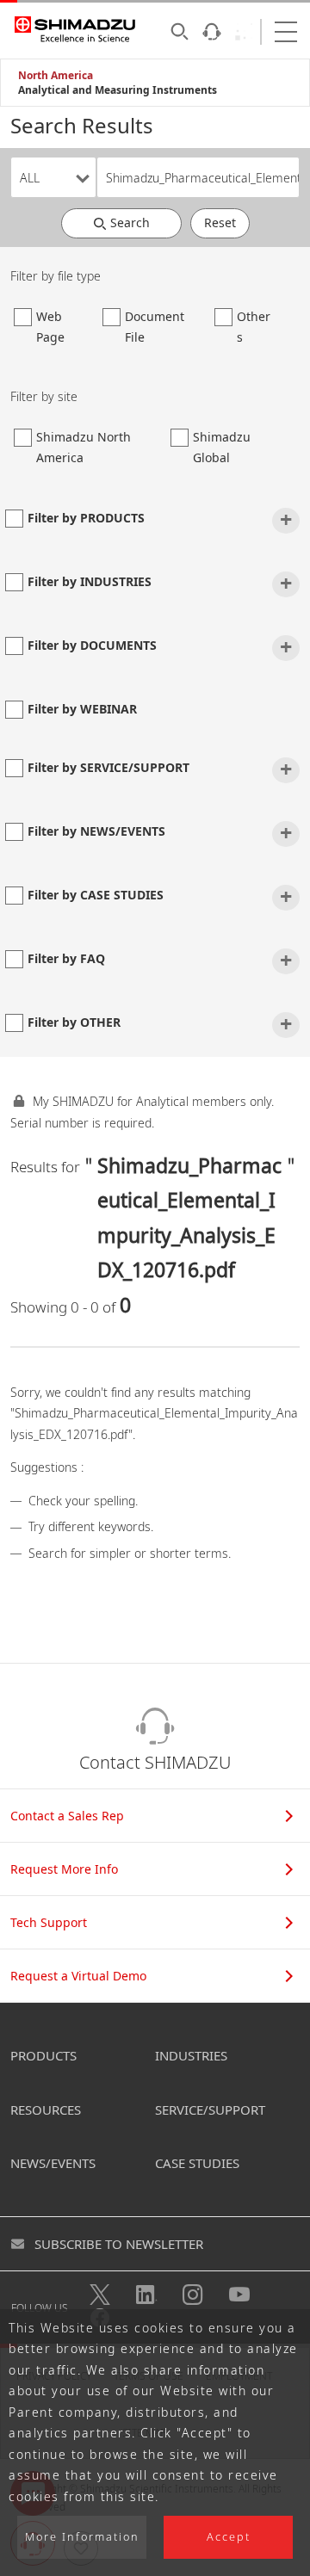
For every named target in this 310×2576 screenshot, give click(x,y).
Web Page (50, 327)
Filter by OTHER (74, 1022)
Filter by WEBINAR (82, 709)
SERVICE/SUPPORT (210, 2110)
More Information (82, 2537)
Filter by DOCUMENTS (92, 645)
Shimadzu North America (84, 448)
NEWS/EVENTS (53, 2163)
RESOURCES (46, 2110)
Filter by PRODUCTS (86, 518)
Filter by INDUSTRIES (90, 581)
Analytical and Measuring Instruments (118, 90)
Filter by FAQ (66, 958)
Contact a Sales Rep (67, 1816)
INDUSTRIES (191, 2055)
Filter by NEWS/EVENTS (96, 831)
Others (254, 327)
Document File (155, 327)
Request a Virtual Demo (78, 1976)
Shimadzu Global (222, 448)
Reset (220, 222)
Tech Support (49, 1922)
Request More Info (64, 1869)
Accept (229, 2537)
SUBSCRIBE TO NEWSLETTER (119, 2244)
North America (56, 75)
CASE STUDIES (197, 2163)
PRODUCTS (43, 2055)
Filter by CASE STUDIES (96, 895)
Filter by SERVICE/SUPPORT (108, 767)
